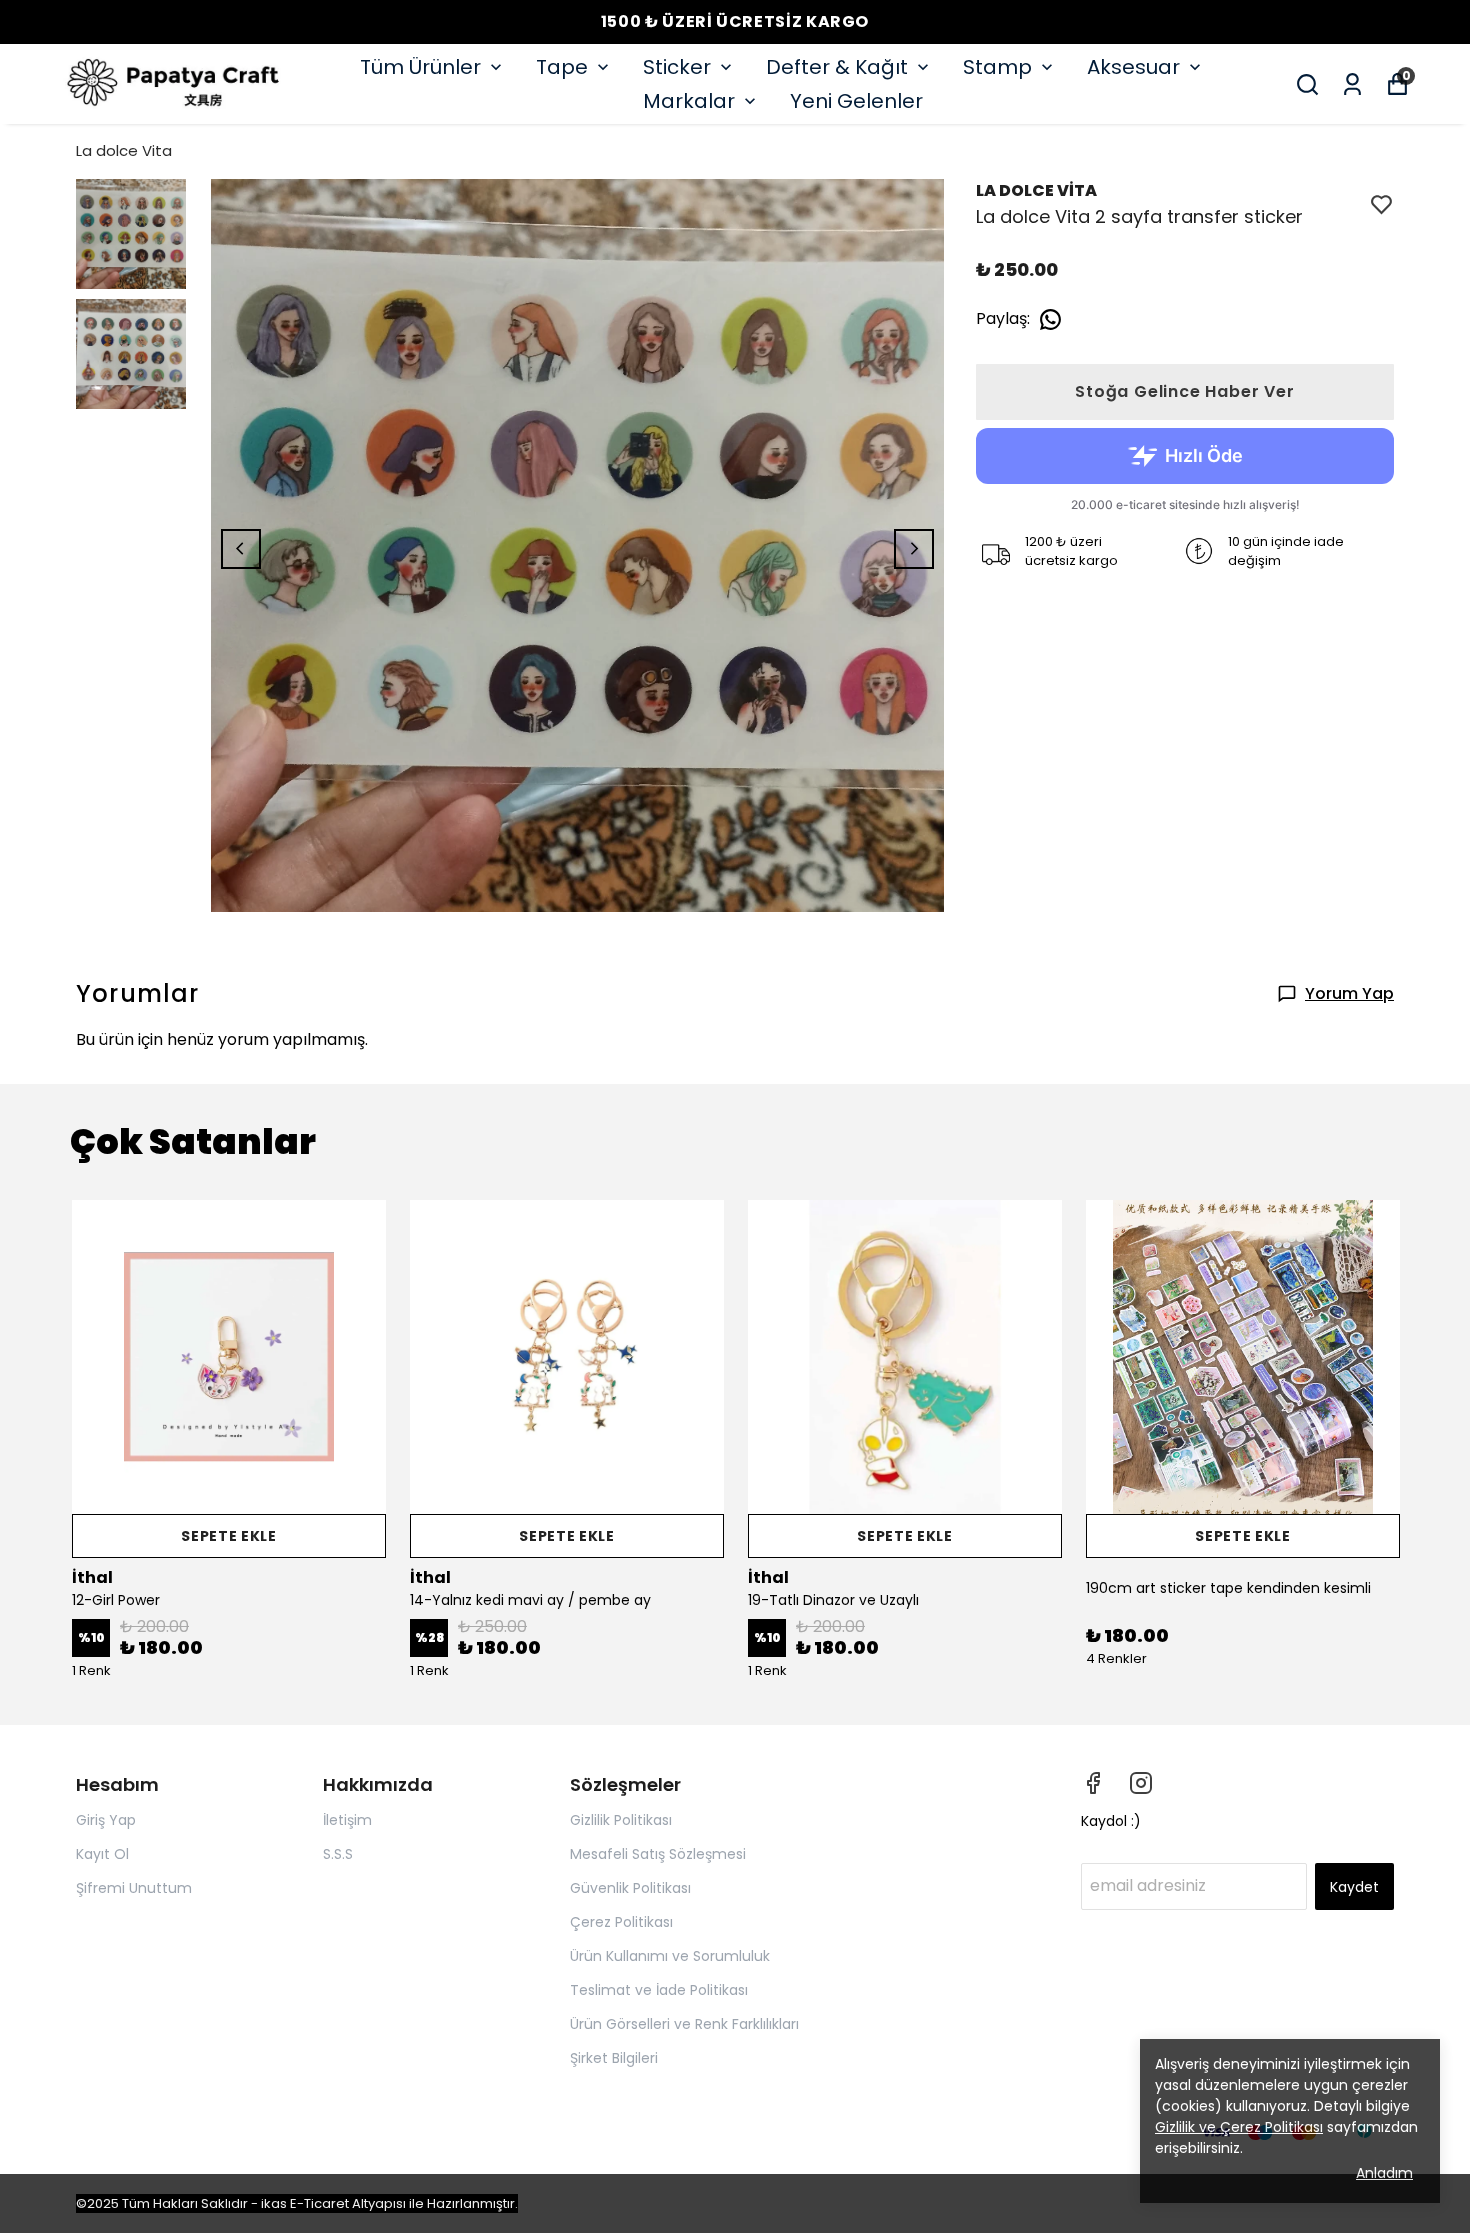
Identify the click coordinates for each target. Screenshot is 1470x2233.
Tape (562, 67)
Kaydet (1354, 1887)
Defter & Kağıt (837, 67)
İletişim (347, 1820)
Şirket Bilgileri (614, 2058)
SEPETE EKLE (229, 1536)
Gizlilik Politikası (621, 1820)
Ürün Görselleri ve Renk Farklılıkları (684, 2024)
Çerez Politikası (621, 1922)
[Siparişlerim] (1352, 84)
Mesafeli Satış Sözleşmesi (658, 1854)
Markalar (689, 101)
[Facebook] (1093, 1783)
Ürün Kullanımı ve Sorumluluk (670, 1956)
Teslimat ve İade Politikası (659, 1990)
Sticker (677, 67)
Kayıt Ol (102, 1854)
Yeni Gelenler (856, 101)
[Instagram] (1141, 1783)
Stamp (997, 67)
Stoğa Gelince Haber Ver (1184, 391)
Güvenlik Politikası (630, 1888)
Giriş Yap (106, 1820)
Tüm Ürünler (420, 67)
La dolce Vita (124, 150)
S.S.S (338, 1854)
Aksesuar (1133, 67)
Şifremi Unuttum (134, 1888)
